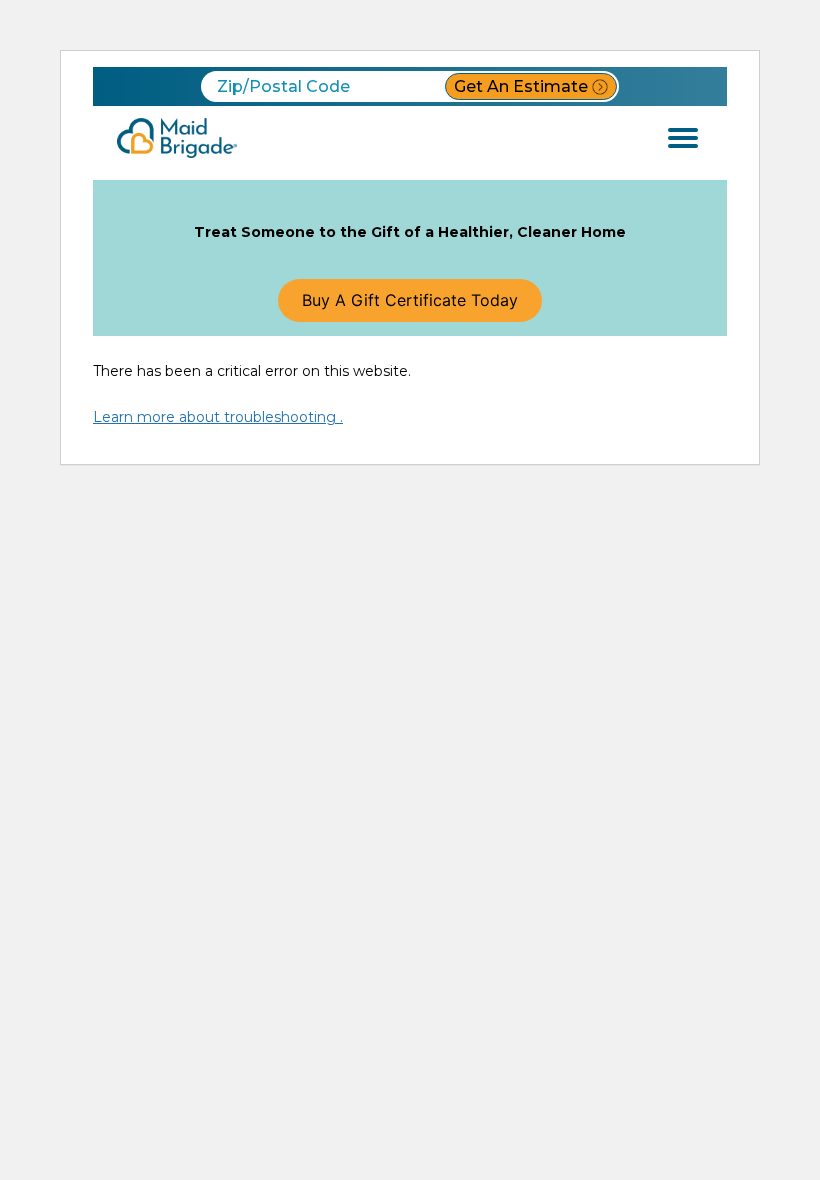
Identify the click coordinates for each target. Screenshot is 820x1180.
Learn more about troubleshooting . (218, 417)
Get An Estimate (521, 86)
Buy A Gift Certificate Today (410, 300)
